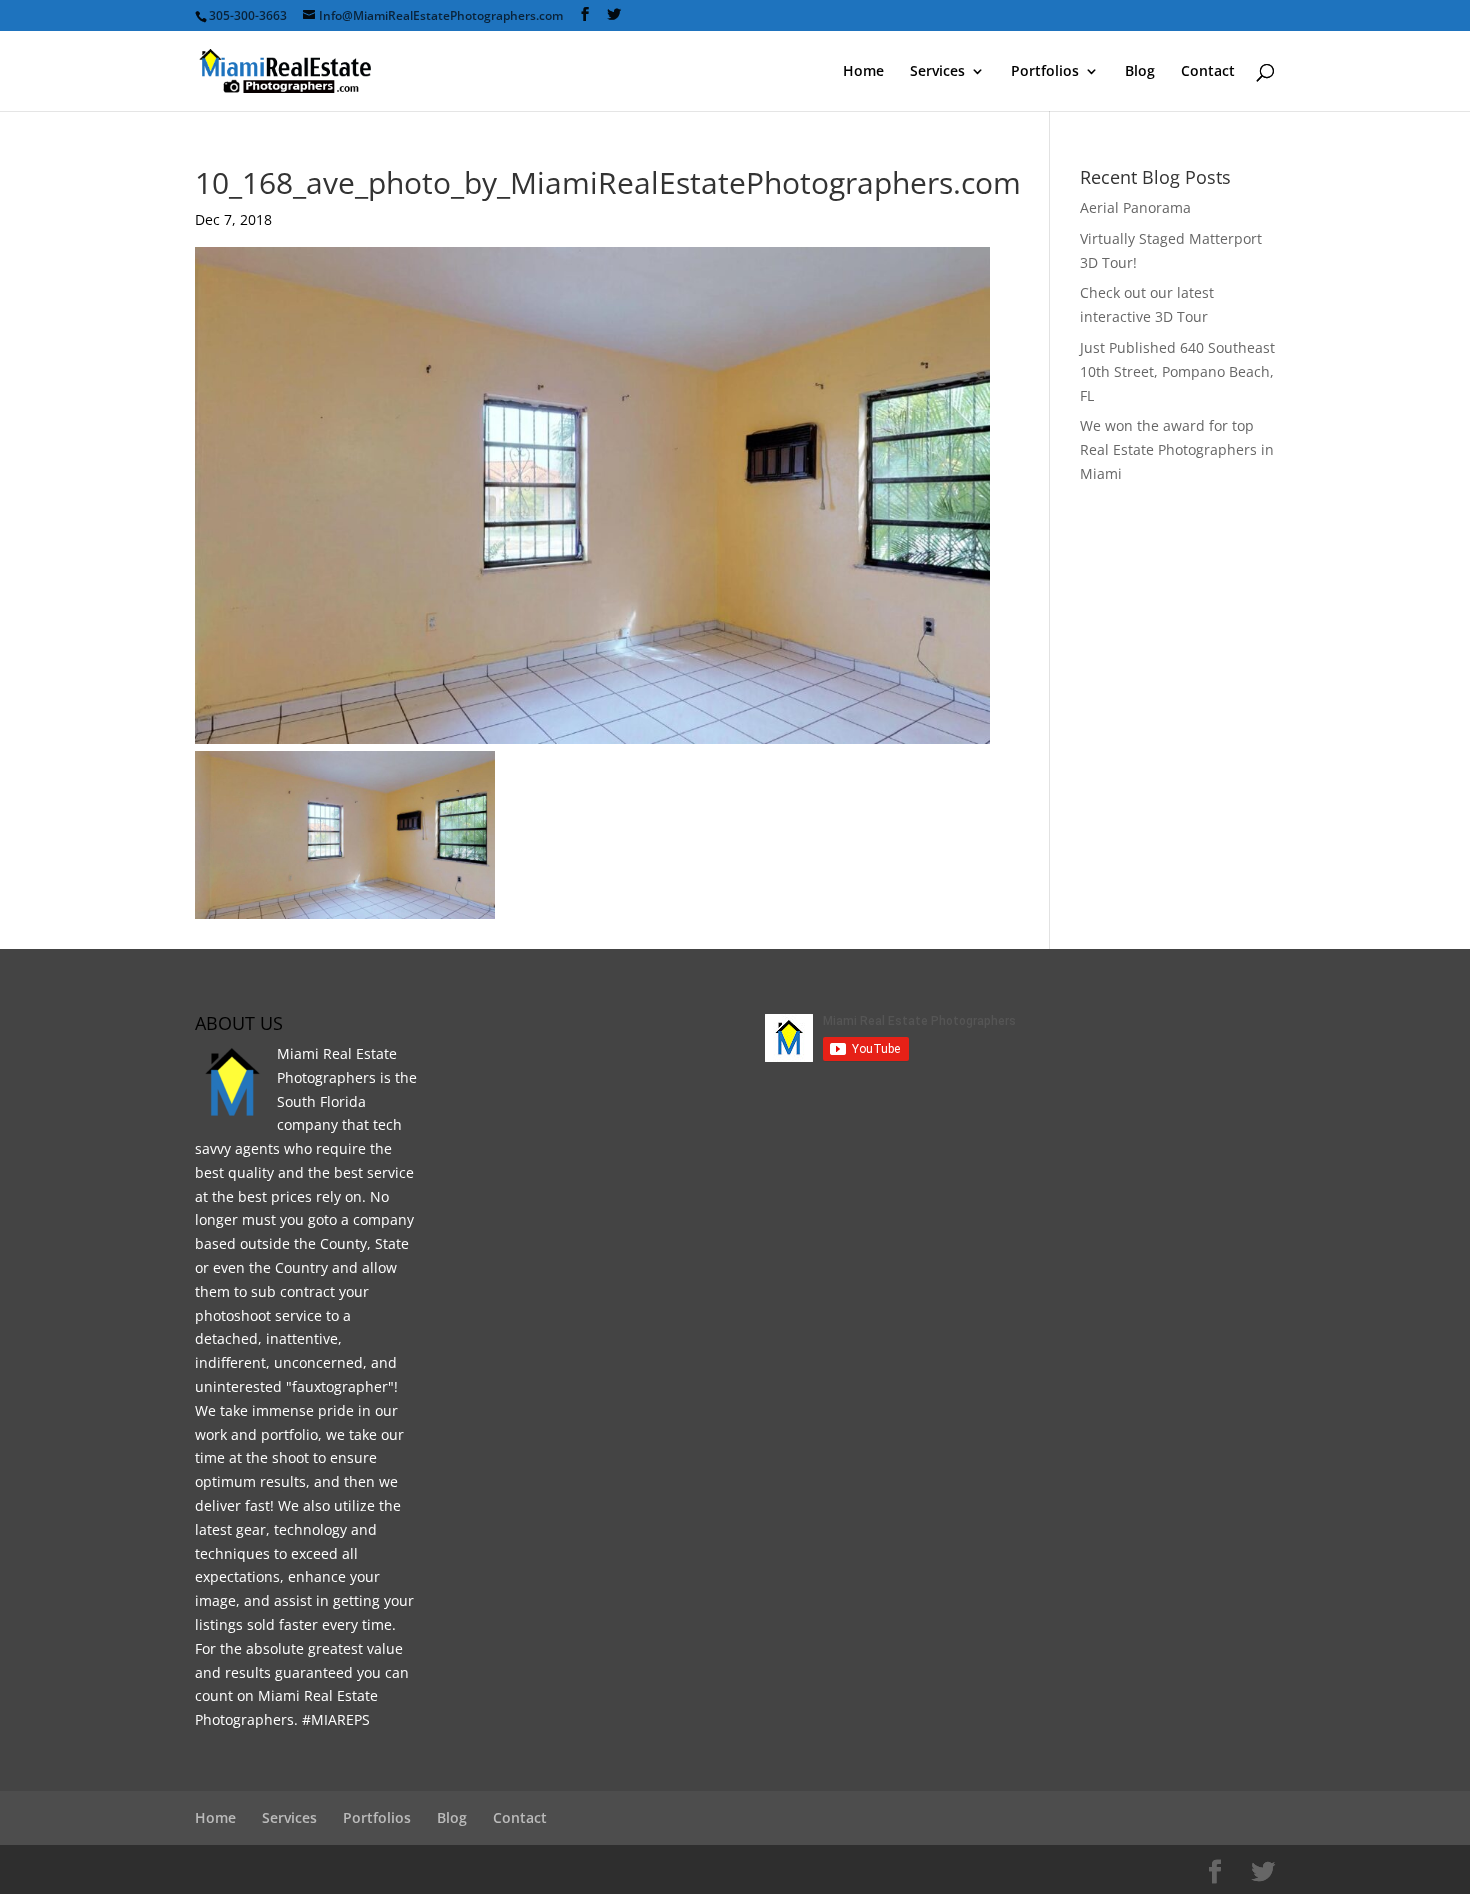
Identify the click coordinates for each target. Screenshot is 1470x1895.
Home (863, 72)
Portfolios (1045, 72)
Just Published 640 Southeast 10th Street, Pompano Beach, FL (1177, 371)
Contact (1208, 72)
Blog (1140, 72)
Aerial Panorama (1135, 207)
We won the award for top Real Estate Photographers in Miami (1177, 449)
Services (937, 72)
